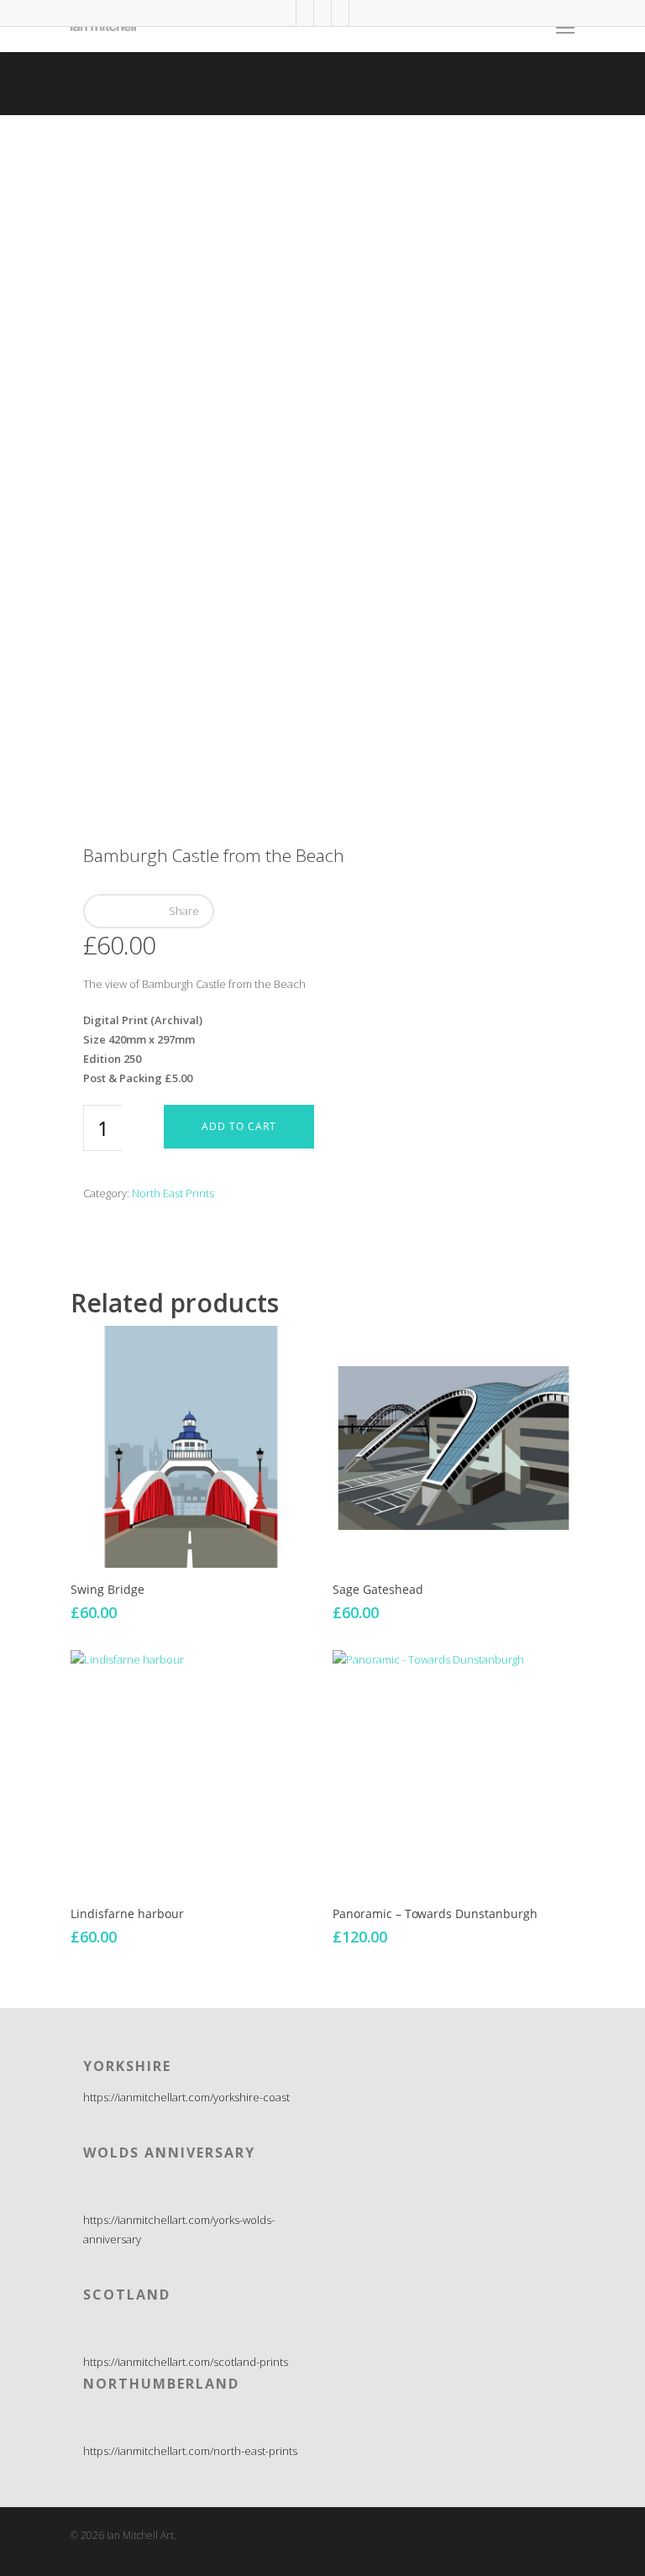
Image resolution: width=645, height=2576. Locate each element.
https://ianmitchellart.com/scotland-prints (186, 2362)
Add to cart (239, 1126)
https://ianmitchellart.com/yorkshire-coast (186, 2097)
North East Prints (173, 1193)
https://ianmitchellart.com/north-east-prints (190, 2451)
